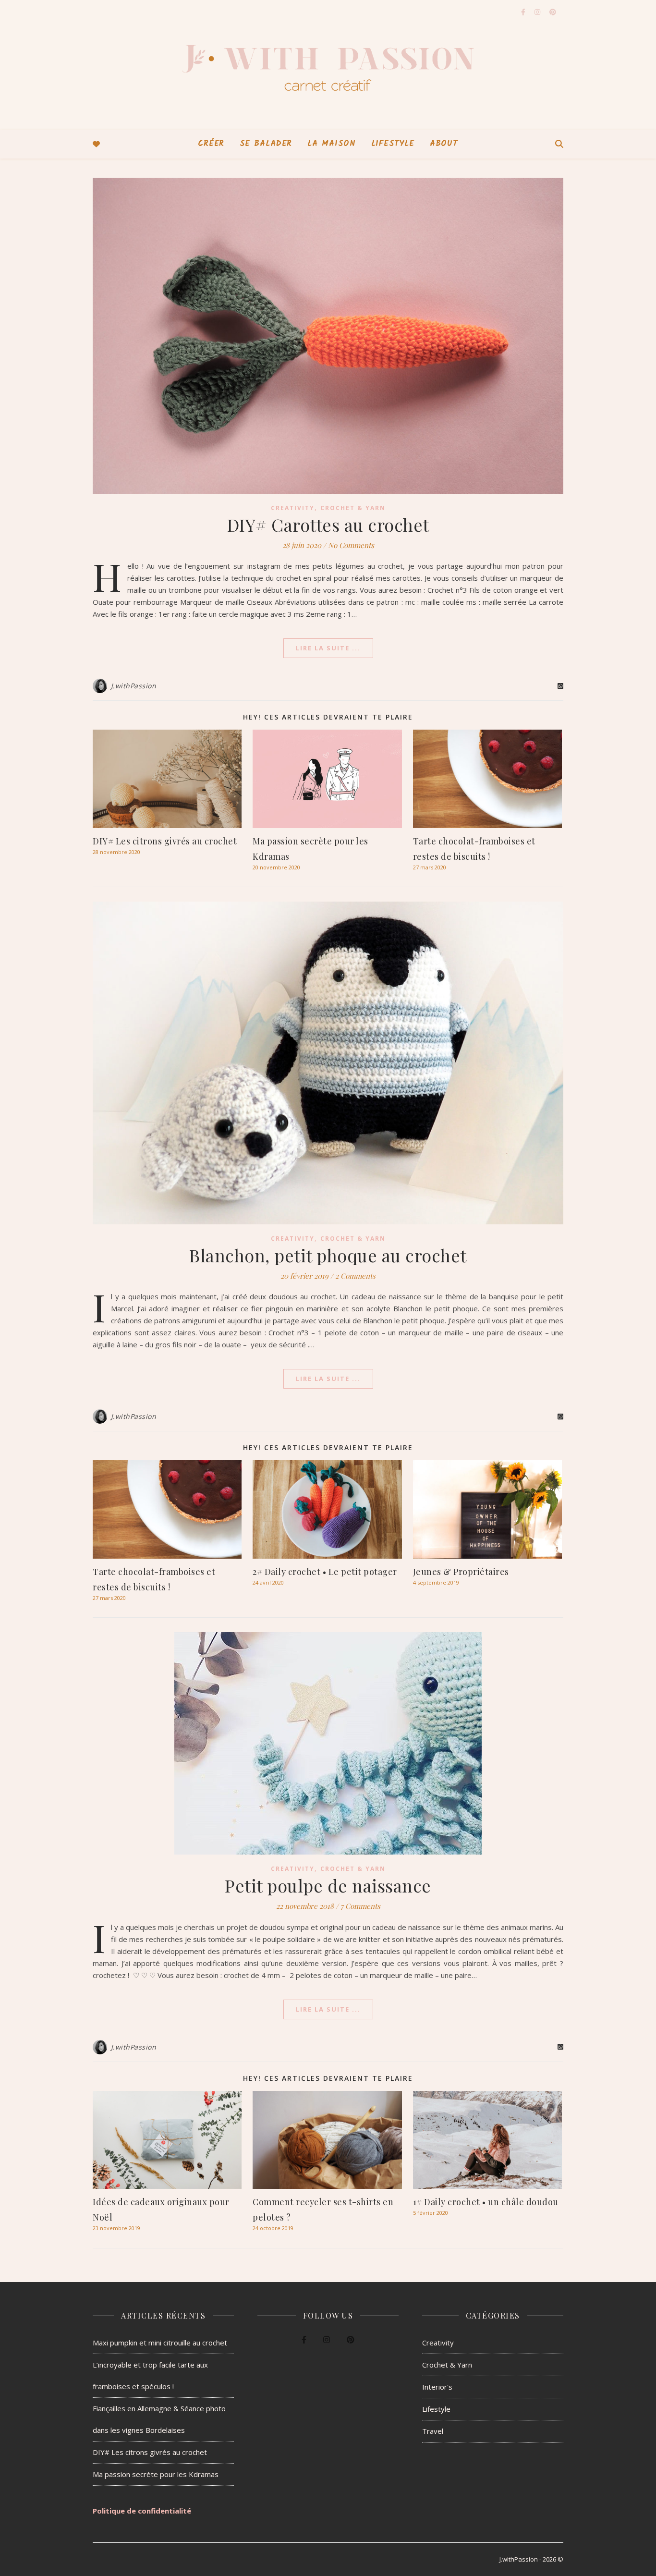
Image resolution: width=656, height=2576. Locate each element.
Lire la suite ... (328, 648)
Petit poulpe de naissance (328, 1885)
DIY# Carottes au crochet (328, 525)
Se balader (266, 144)
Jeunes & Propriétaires (461, 1572)
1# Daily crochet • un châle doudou (486, 2202)
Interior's (437, 2387)
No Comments (351, 545)
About (444, 144)
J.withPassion (134, 686)
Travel (433, 2431)
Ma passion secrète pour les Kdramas (156, 2474)
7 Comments (360, 1906)
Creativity (293, 508)
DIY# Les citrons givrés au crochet (165, 841)
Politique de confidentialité (142, 2511)
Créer (211, 144)
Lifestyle (393, 144)
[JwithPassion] (328, 65)
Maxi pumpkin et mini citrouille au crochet (160, 2343)
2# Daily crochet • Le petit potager (325, 1572)
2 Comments (355, 1276)
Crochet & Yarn (353, 508)
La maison (331, 144)
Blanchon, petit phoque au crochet (328, 1255)
